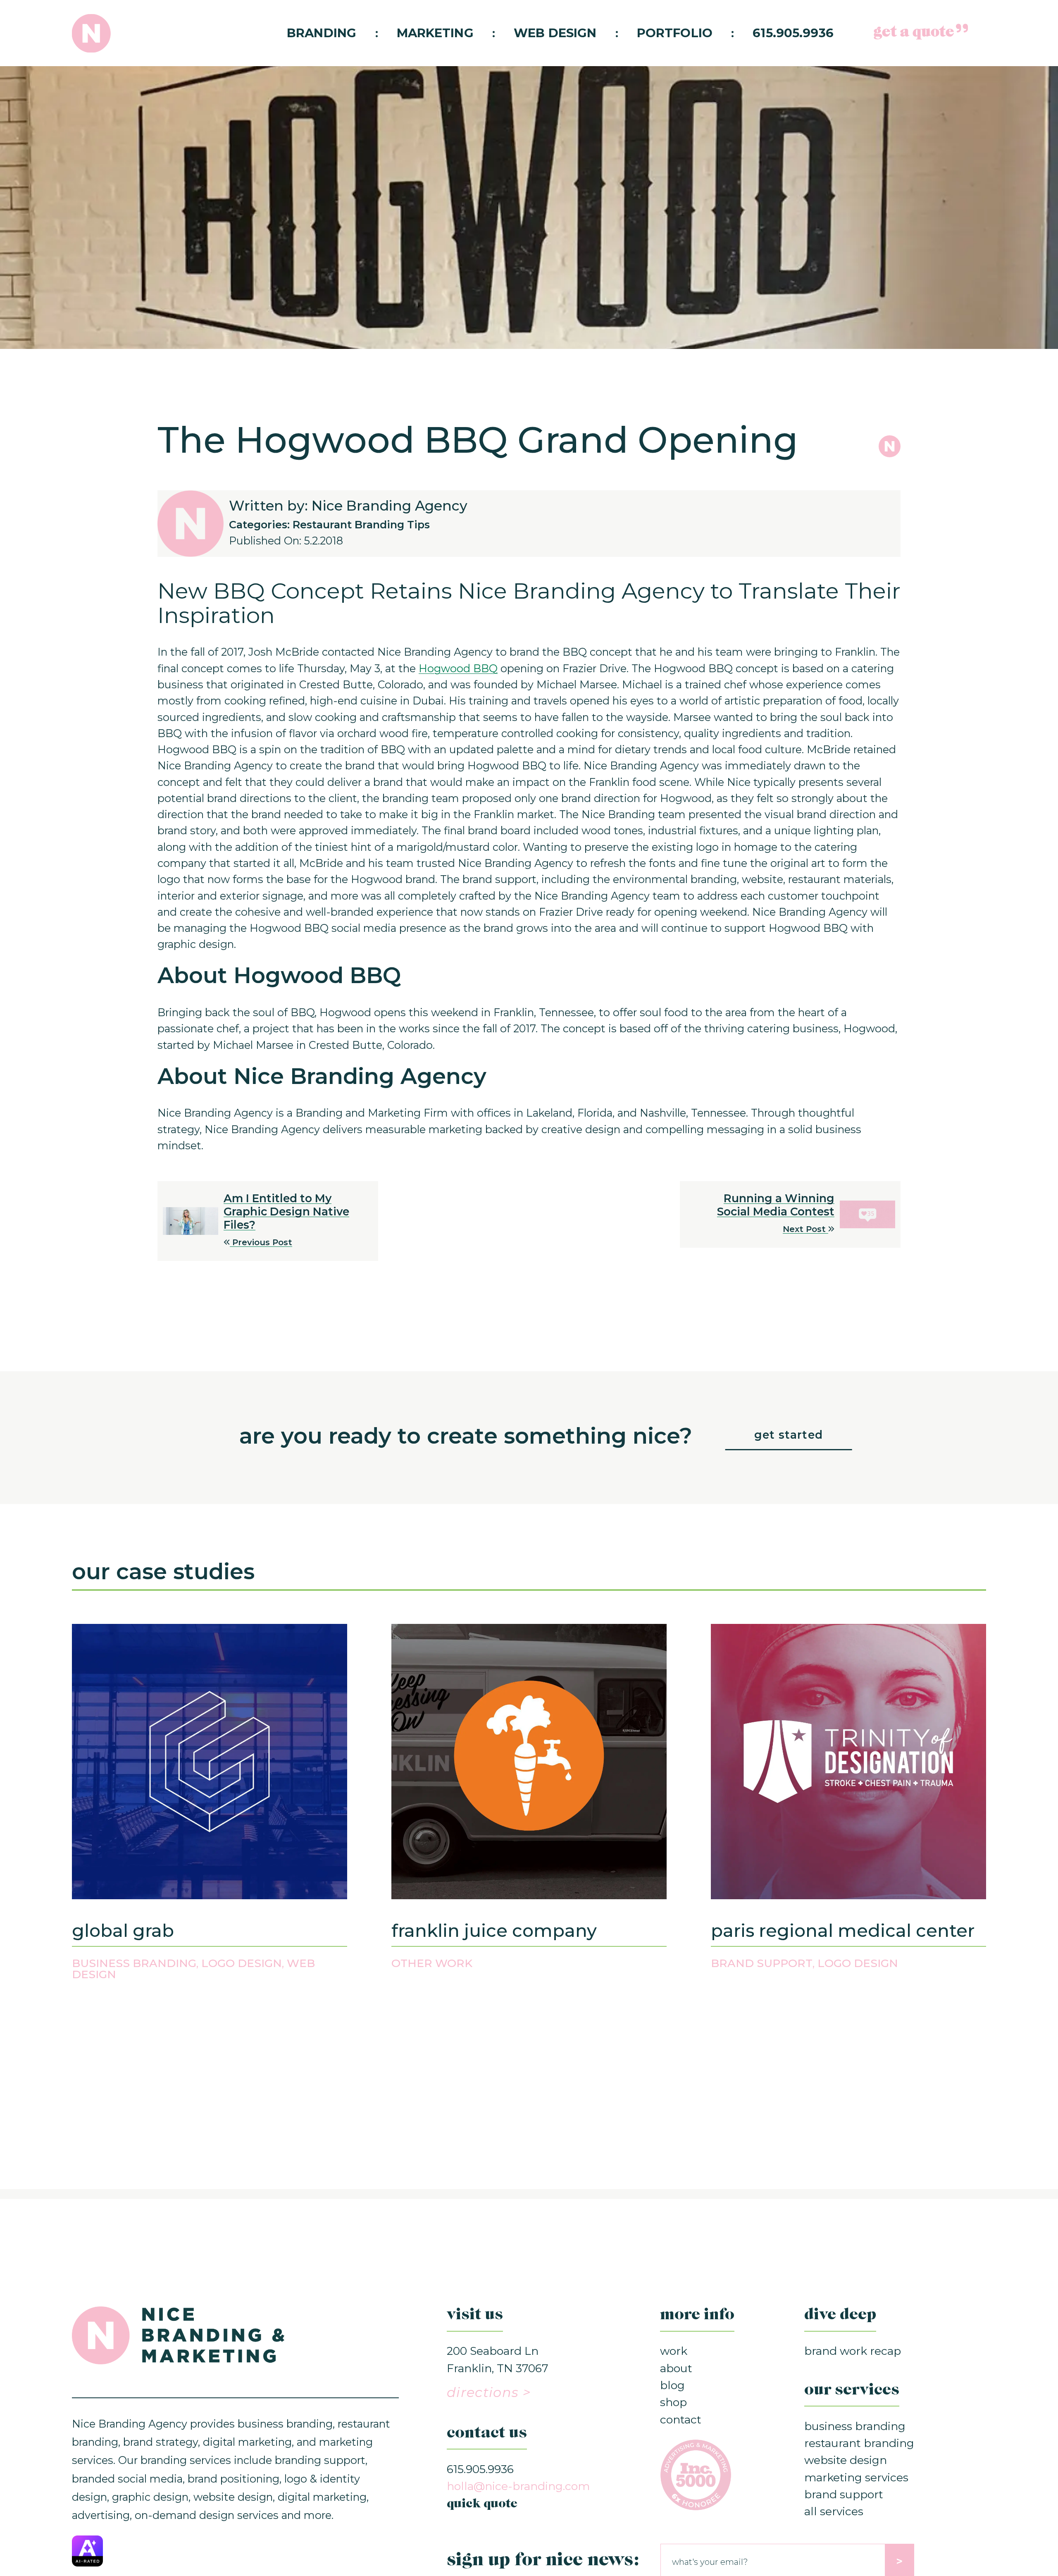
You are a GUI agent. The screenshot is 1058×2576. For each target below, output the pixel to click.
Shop (673, 2402)
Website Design (846, 2460)
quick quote (482, 2504)
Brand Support (762, 1963)
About (676, 2368)
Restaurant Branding (859, 2443)
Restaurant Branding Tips (361, 524)
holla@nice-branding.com (518, 2486)
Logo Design (242, 1963)
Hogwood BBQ (458, 668)
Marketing (435, 33)
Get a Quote (914, 33)
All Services (834, 2511)
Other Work (432, 1963)
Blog (672, 2385)
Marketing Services (856, 2477)
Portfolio (675, 33)
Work (674, 2351)
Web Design (555, 33)
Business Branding (134, 1963)
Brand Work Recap (853, 2351)
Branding (322, 33)
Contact (681, 2420)
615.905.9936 (793, 33)
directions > (489, 2392)
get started (789, 1435)
